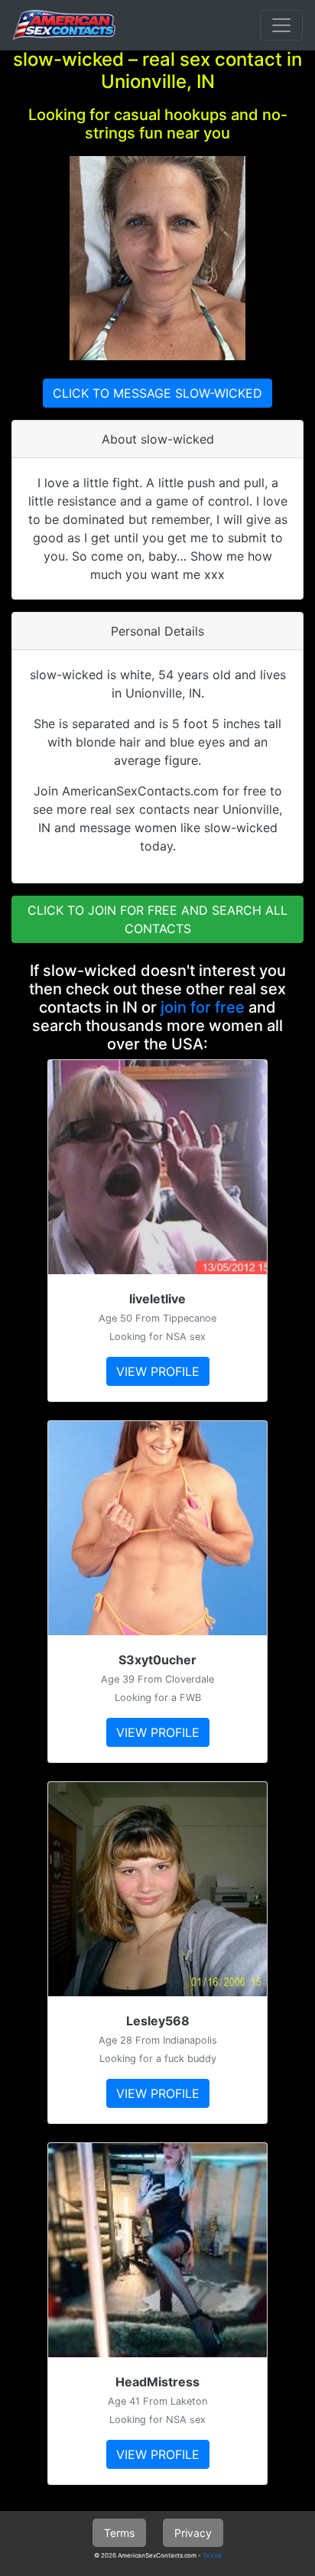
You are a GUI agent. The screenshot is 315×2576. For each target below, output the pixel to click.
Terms (119, 2533)
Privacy (193, 2533)
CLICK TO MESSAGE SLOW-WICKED (157, 393)
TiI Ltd (212, 2555)
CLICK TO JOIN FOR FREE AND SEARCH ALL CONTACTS (157, 919)
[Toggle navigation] (281, 25)
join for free (203, 1007)
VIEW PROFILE (158, 1371)
